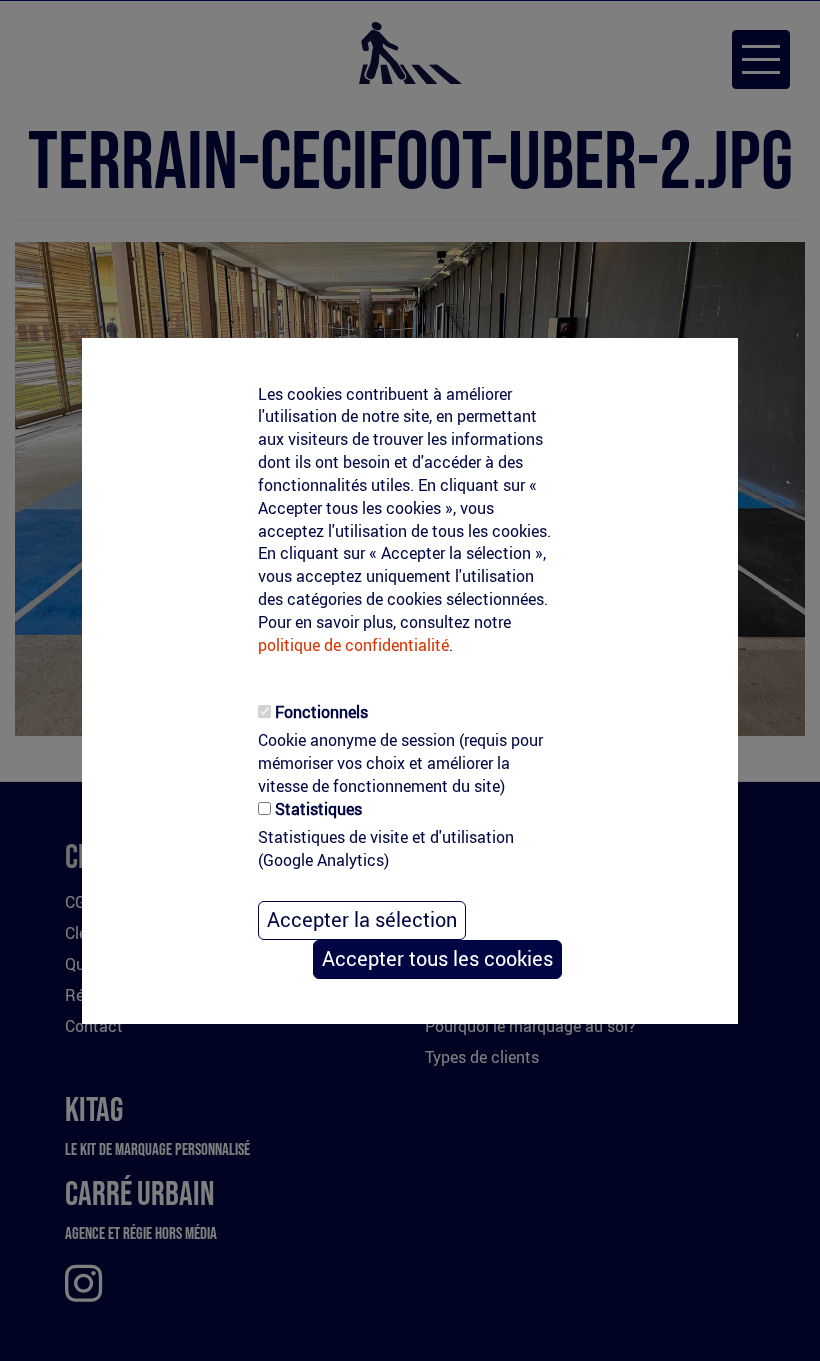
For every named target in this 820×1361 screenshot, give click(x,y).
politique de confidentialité (353, 645)
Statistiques (318, 809)
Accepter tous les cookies (437, 958)
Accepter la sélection (362, 919)
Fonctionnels (321, 712)
